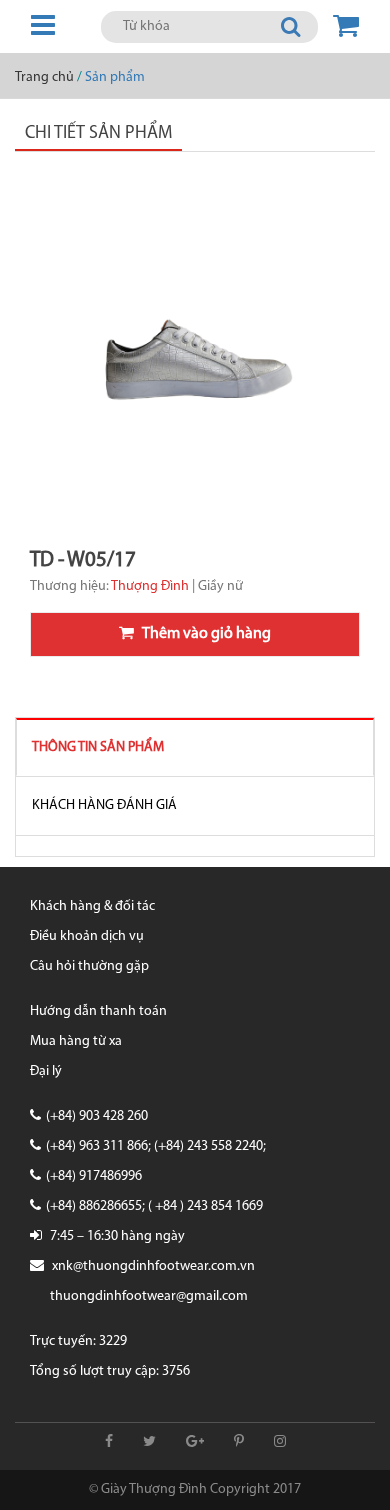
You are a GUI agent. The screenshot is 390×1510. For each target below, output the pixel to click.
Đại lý (46, 1071)
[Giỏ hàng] (346, 26)
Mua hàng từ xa (76, 1041)
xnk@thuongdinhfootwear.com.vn (153, 1266)
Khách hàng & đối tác (92, 906)
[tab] (195, 747)
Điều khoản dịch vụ (87, 936)
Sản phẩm (115, 77)
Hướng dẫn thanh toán (98, 1011)
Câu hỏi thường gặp (89, 966)
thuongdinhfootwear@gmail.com (149, 1296)
